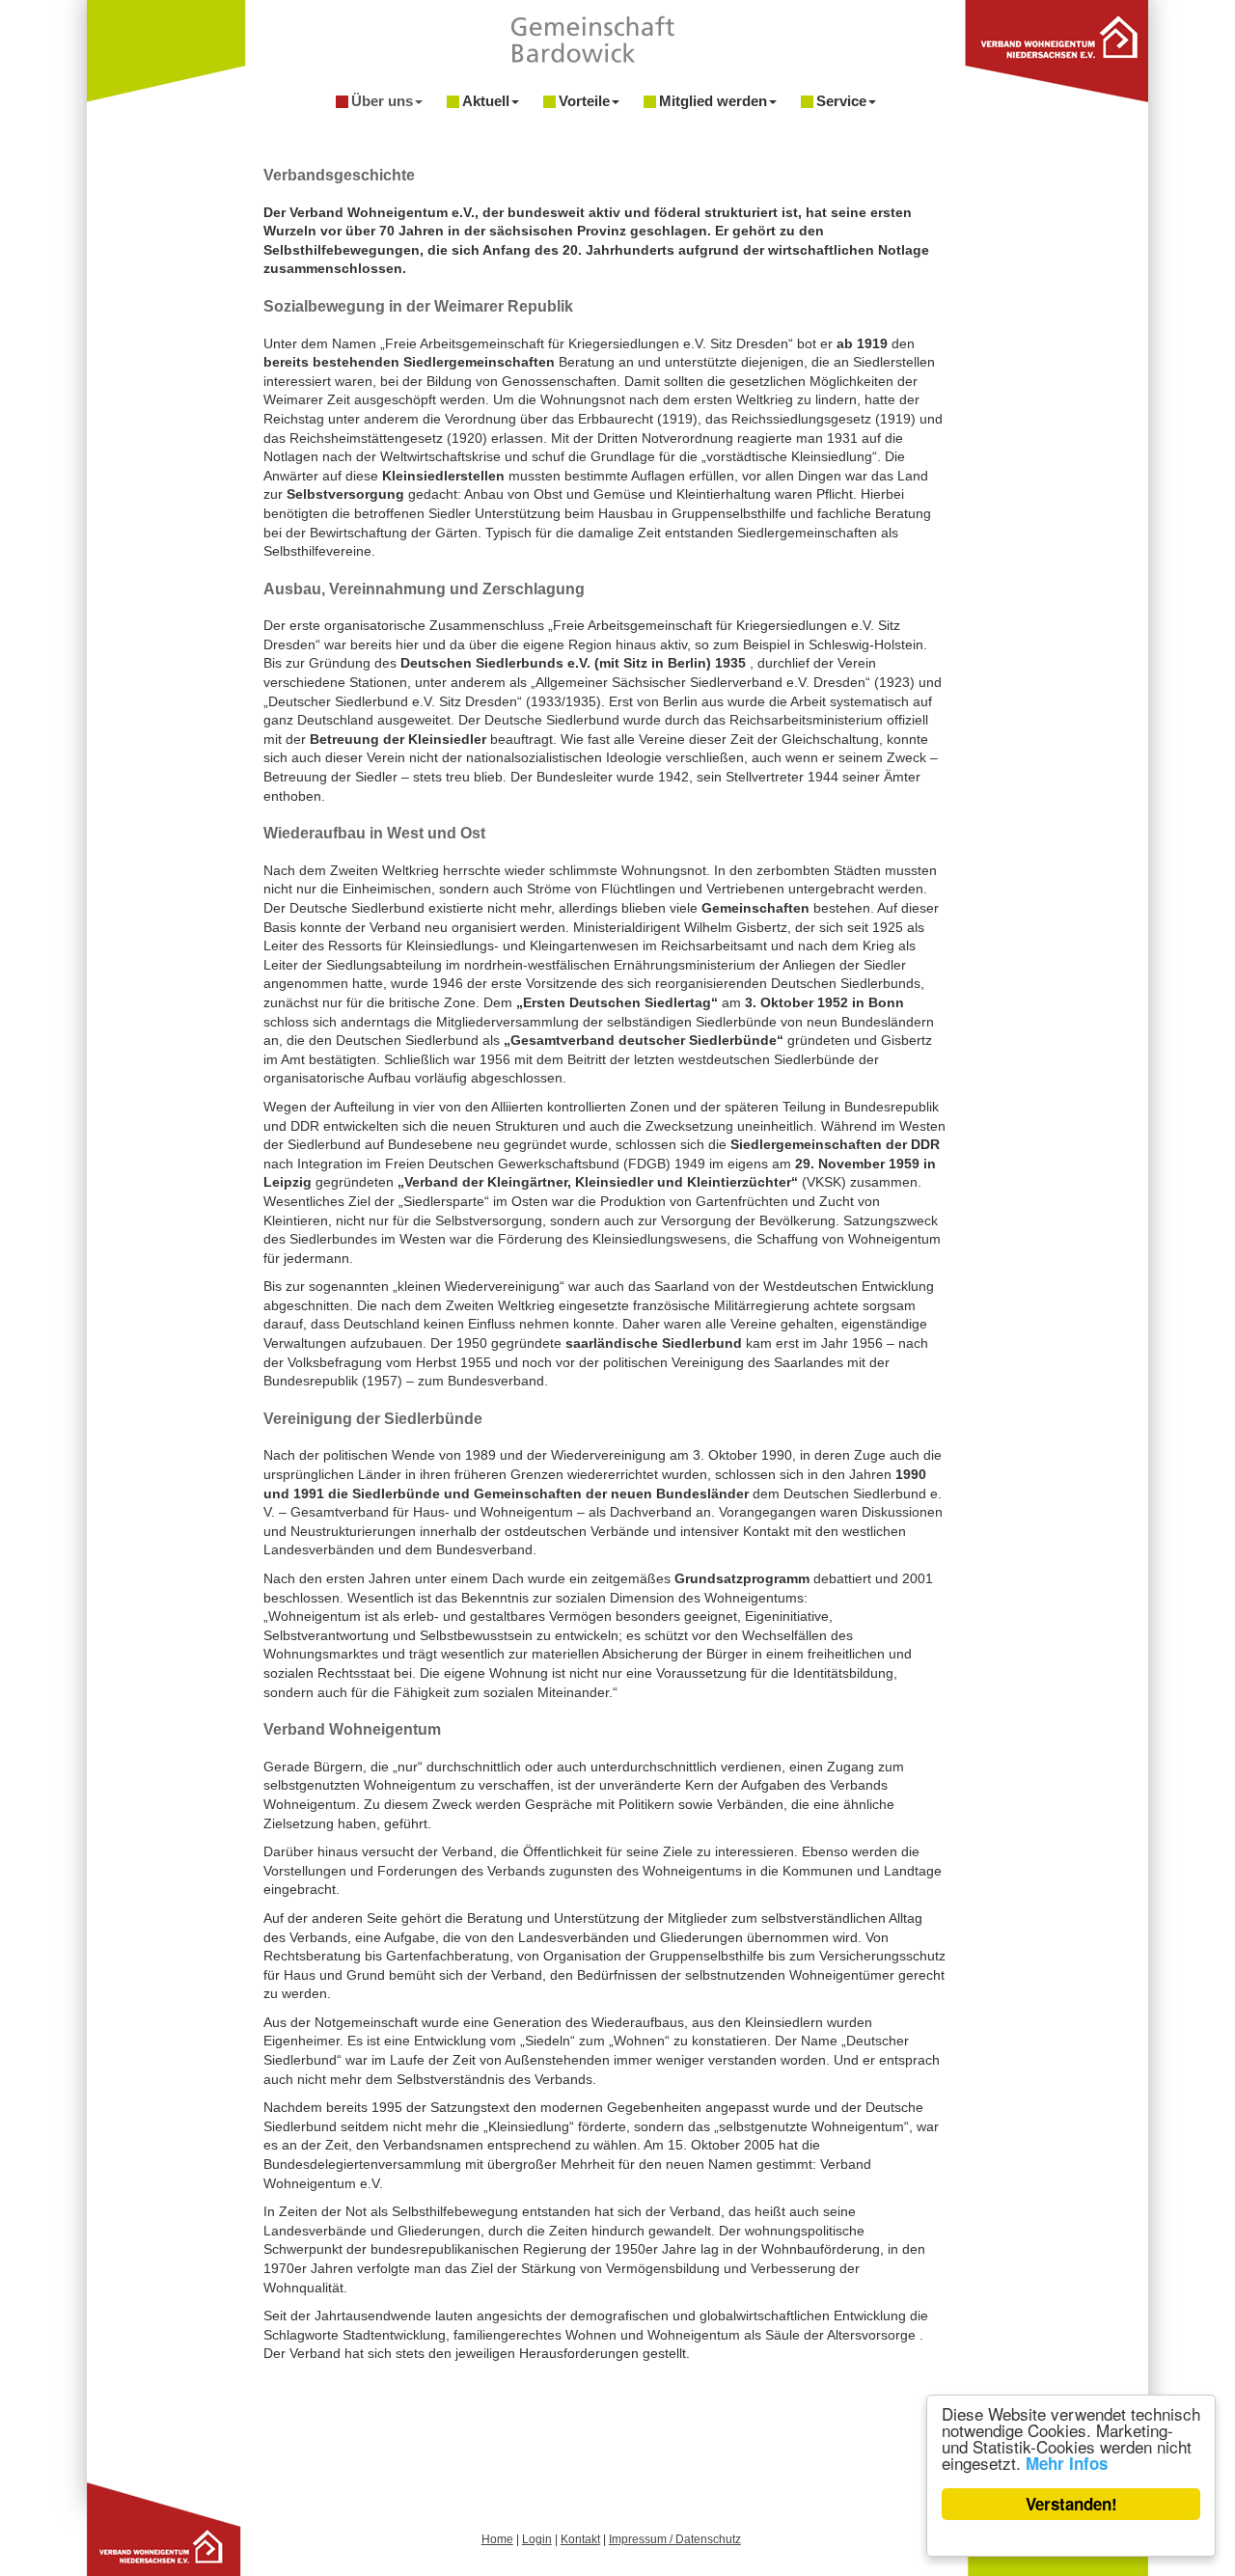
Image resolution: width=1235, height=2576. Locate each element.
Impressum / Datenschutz (675, 2539)
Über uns (382, 101)
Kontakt (580, 2539)
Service (841, 101)
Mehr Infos (1067, 2463)
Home (497, 2539)
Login (537, 2539)
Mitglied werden (713, 101)
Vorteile (584, 101)
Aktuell (486, 101)
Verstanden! (1071, 2504)
